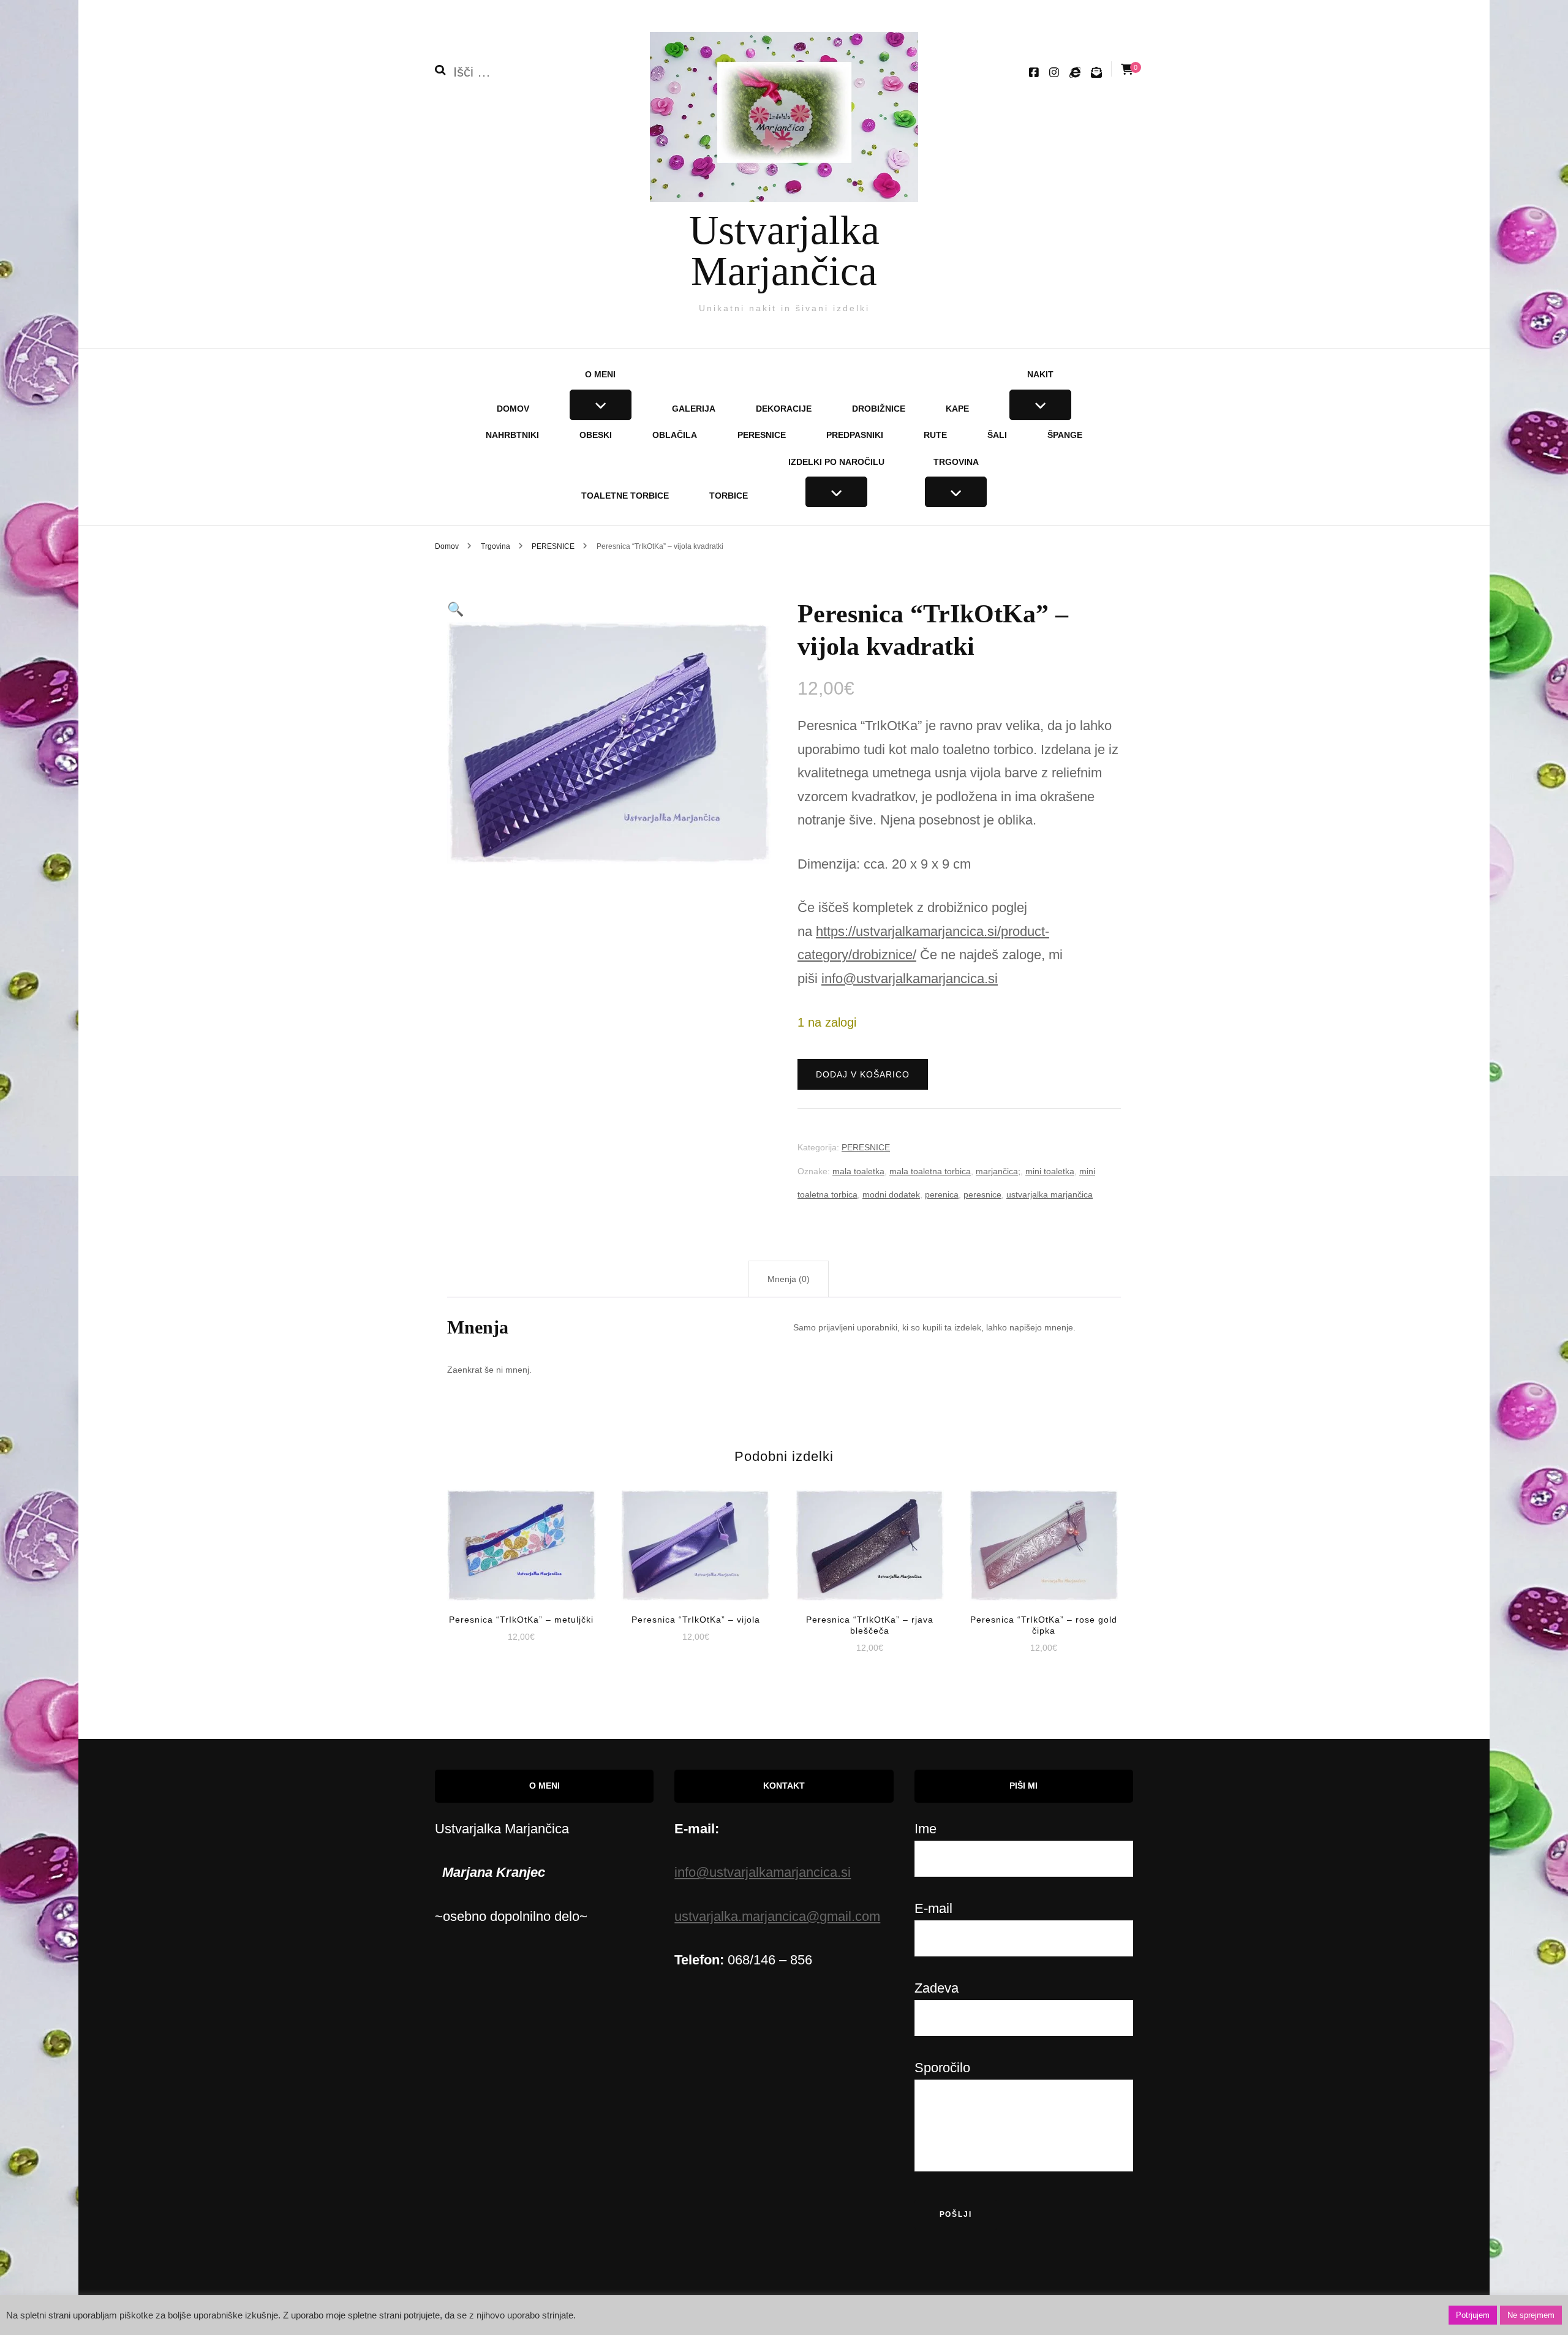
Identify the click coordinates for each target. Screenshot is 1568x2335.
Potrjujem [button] (1473, 2315)
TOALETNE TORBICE (625, 496)
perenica (942, 1194)
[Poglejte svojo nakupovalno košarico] (1127, 70)
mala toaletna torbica (930, 1171)
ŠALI (997, 435)
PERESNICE (762, 435)
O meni (600, 374)
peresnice (982, 1194)
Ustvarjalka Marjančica (784, 250)
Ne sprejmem (1531, 2315)
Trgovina (956, 462)
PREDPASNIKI (855, 435)
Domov (513, 409)
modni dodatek (891, 1194)
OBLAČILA (675, 435)
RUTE (935, 435)
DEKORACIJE (784, 409)
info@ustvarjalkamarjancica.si (910, 979)
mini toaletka (1050, 1171)
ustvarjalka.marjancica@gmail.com (777, 1916)
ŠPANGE (1065, 435)
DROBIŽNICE (879, 409)
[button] (455, 609)
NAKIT (1040, 374)
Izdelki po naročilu (836, 462)
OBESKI (596, 435)
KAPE (957, 409)
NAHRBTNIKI (512, 435)
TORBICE (729, 496)
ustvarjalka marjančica (1050, 1194)
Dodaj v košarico (863, 1074)
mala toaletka (858, 1171)
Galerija (694, 409)
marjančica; (998, 1171)
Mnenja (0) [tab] (789, 1279)
